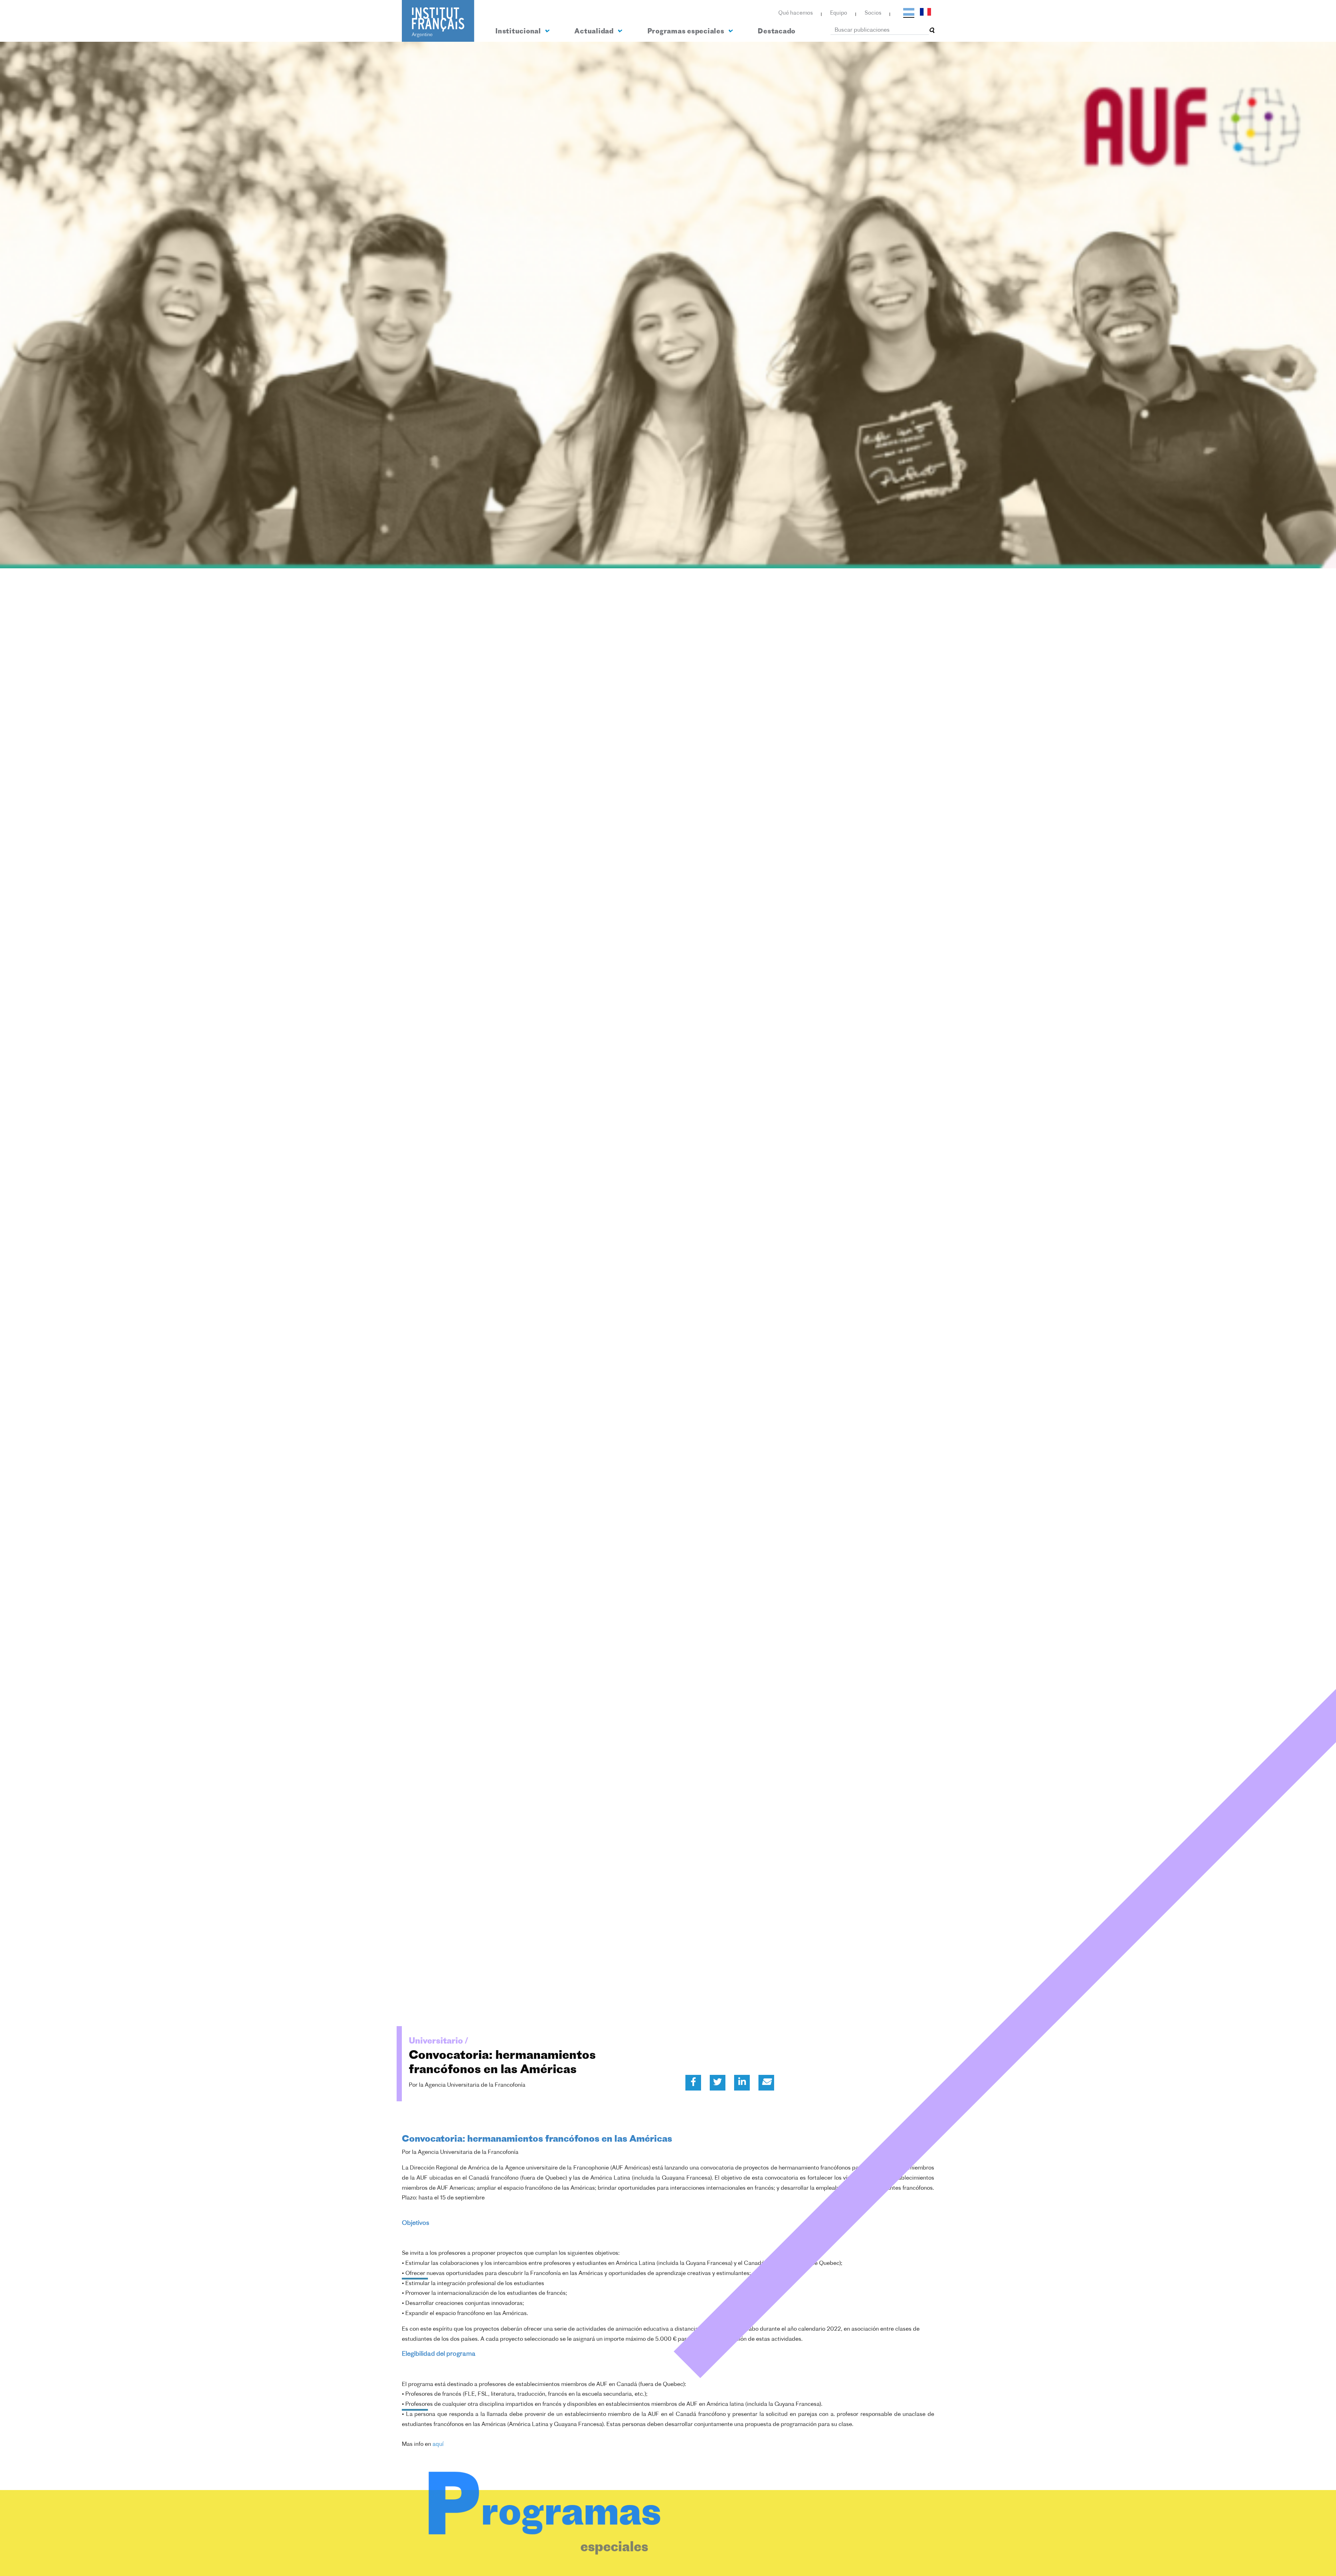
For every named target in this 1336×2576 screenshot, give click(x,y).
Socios (873, 13)
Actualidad (595, 32)
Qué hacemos (796, 13)
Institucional (519, 32)
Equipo (839, 13)
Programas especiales (687, 32)
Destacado (777, 32)
